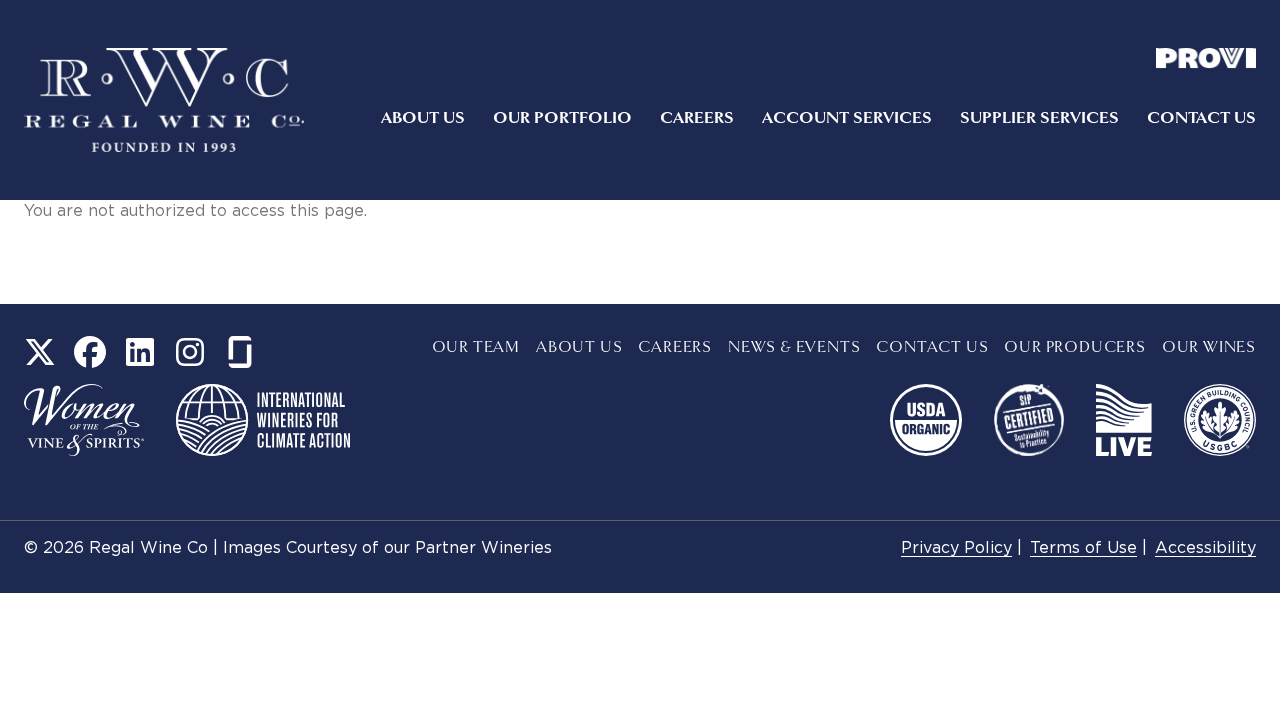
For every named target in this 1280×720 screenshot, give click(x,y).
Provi (1206, 58)
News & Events (794, 347)
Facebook (90, 352)
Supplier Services (1039, 118)
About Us (423, 118)
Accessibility (1205, 548)
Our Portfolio (562, 118)
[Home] (164, 100)
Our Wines (1209, 347)
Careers (697, 118)
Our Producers (1074, 347)
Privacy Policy (956, 548)
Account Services (847, 118)
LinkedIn (140, 352)
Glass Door (240, 352)
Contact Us (1201, 118)
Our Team (476, 347)
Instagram (190, 352)
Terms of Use (1083, 548)
